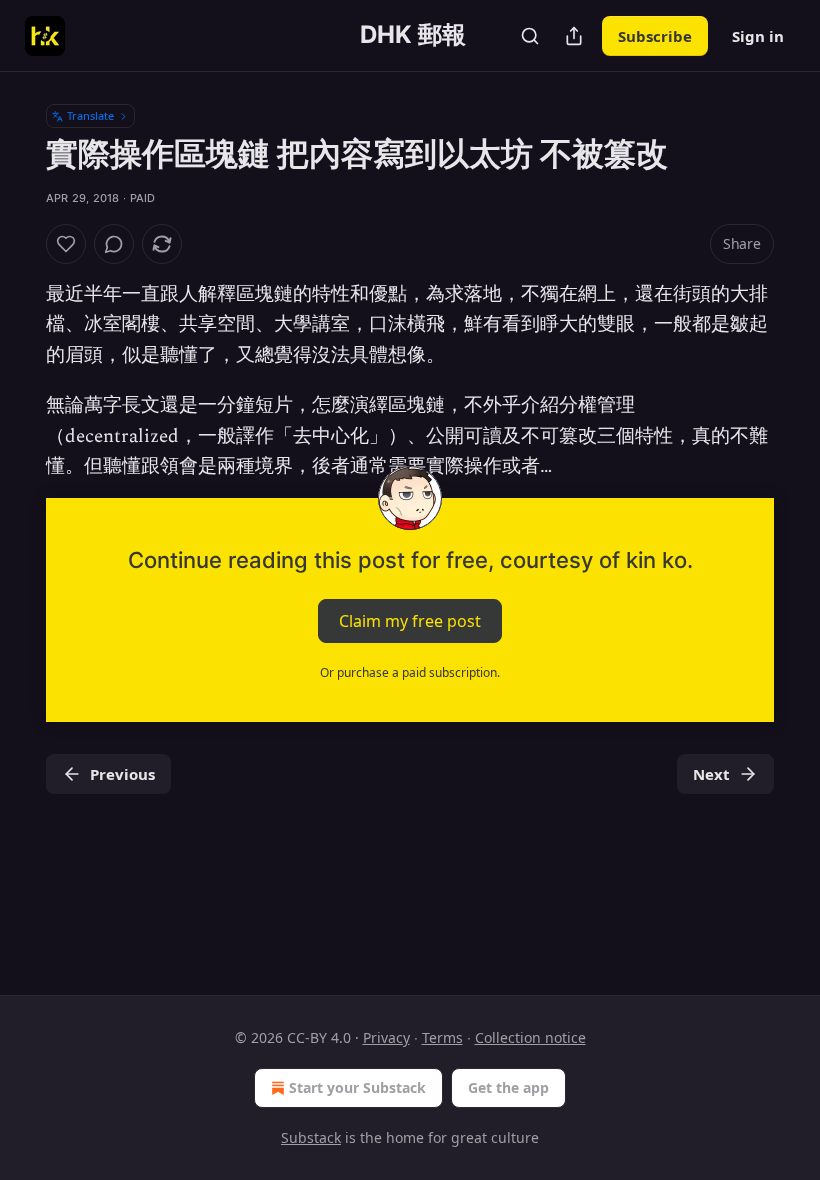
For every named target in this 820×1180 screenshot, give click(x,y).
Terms (442, 1037)
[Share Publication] (574, 36)
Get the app (508, 1087)
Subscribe (655, 36)
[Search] (530, 36)
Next (711, 774)
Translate (90, 115)
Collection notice (530, 1037)
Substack (311, 1137)
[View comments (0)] (114, 244)
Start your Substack (357, 1087)
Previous (122, 774)
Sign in (758, 36)
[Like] (66, 244)
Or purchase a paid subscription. (410, 672)
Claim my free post (410, 621)
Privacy (386, 1037)
